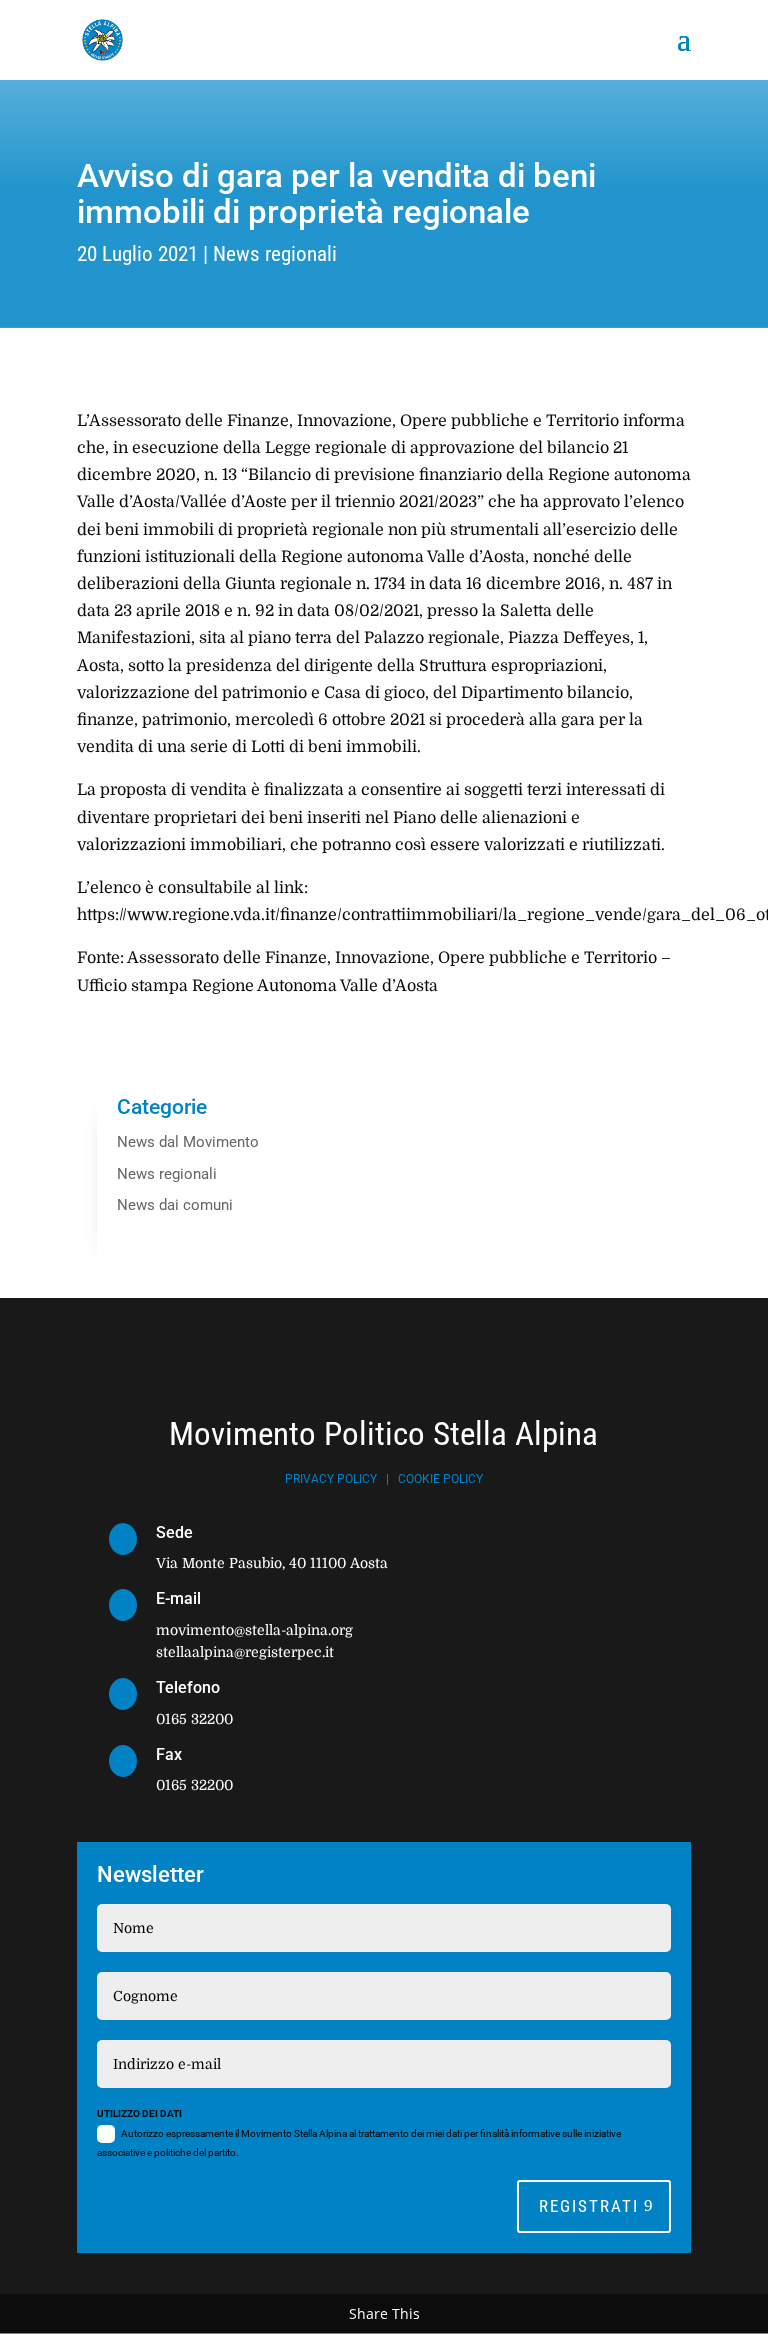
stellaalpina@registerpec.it (245, 1652)
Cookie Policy (440, 1479)
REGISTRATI (589, 2206)
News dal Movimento (188, 1142)
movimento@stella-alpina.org (254, 1630)
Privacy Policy (331, 1479)
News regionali (275, 254)
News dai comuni (175, 1205)
